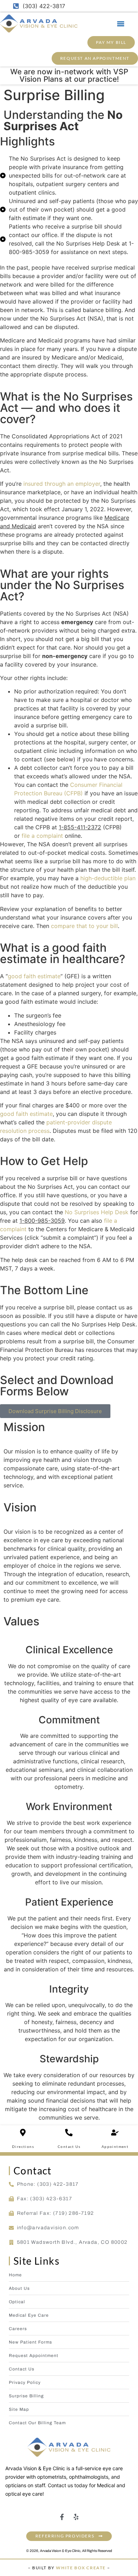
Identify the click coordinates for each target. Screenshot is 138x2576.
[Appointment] (115, 2133)
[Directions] (23, 2133)
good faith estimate (34, 976)
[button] (121, 24)
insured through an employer (62, 484)
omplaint (15, 1229)
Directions (23, 2146)
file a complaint (42, 836)
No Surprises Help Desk (97, 1212)
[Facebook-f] (62, 2517)
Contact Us (69, 2146)
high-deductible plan (108, 878)
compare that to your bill (84, 926)
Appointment (115, 2146)
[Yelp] (76, 2517)
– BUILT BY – (69, 2568)
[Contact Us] (69, 2133)
